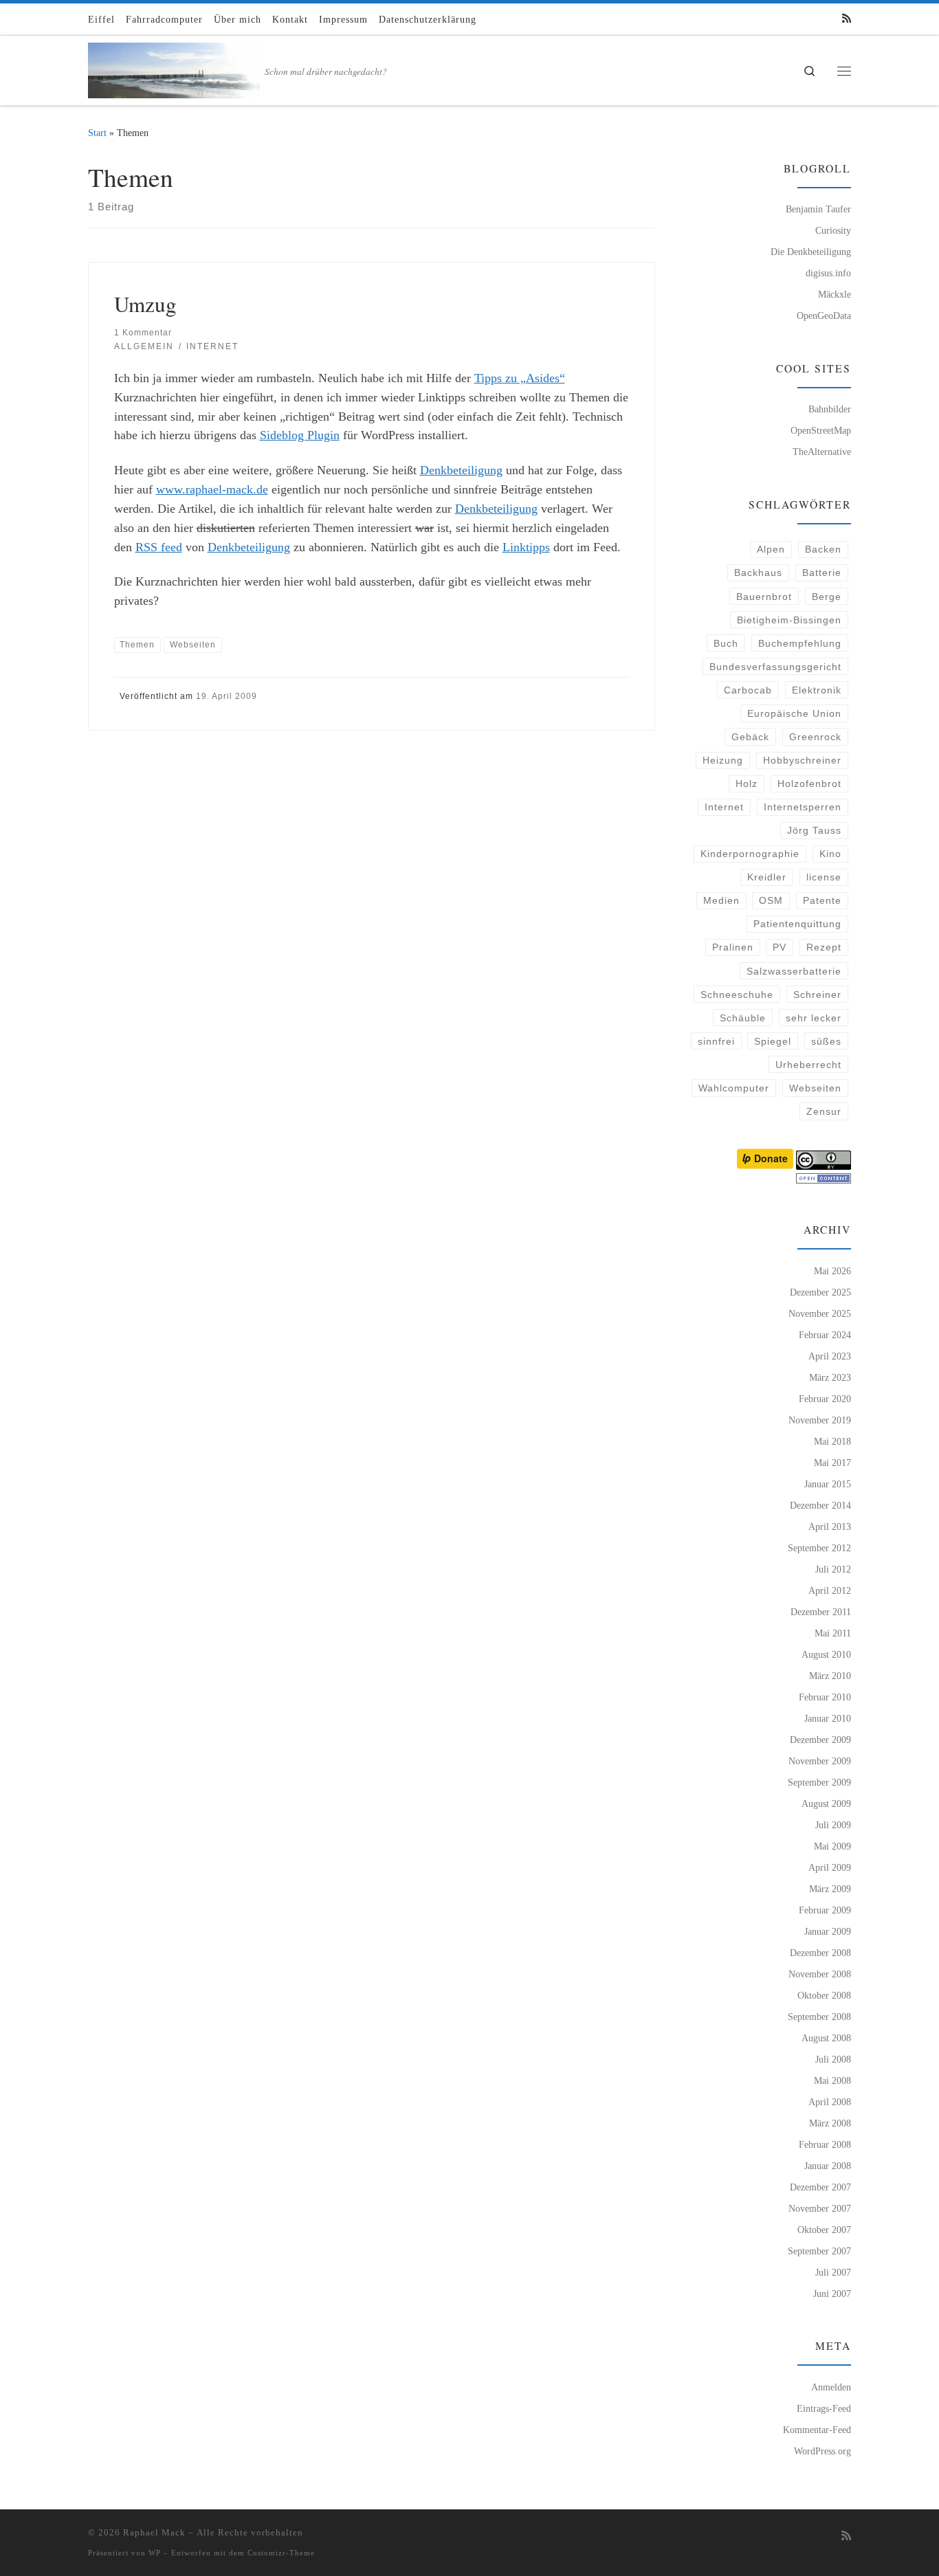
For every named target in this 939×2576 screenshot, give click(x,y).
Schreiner (817, 995)
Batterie (822, 573)
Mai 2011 (833, 1633)
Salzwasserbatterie (794, 971)
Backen (823, 549)
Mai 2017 (832, 1463)
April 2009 (830, 1867)
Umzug (145, 304)
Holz (747, 784)
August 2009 (826, 1803)
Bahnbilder (830, 409)
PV (780, 947)
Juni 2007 (832, 2294)
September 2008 (819, 2017)
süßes (826, 1041)
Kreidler (767, 877)
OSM (771, 900)
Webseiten (815, 1088)
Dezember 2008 (820, 1953)
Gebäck (750, 737)
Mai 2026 (832, 1271)
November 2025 (820, 1313)
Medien (721, 900)
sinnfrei (716, 1041)
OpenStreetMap (821, 430)
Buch (726, 643)
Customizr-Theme (281, 2553)
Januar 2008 (828, 2166)
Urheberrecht (808, 1065)
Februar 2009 (825, 1910)
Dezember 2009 (820, 1740)
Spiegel (773, 1041)
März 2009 (830, 1889)
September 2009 (819, 1782)
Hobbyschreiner (802, 760)
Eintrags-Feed (824, 2408)
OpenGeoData (824, 315)
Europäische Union (794, 713)
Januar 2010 (828, 1718)
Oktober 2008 (824, 1995)
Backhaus (758, 573)
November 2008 (820, 1974)
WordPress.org (822, 2451)
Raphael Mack (154, 2532)
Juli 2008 (833, 2059)
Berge (827, 597)
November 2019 (820, 1420)
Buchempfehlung (800, 643)
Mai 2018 (832, 1441)
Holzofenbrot (809, 784)
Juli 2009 (833, 1825)
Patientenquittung (797, 924)
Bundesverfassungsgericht (775, 667)
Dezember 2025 (820, 1292)
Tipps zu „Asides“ (520, 378)
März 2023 (830, 1377)
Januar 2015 (828, 1484)
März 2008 (830, 2123)
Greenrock (815, 737)
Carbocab (748, 690)
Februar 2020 (825, 1399)
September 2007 (819, 2251)
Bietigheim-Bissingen (789, 620)
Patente (822, 900)
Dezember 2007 (820, 2187)
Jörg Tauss (814, 830)
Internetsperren (803, 807)
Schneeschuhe (737, 995)
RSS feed (159, 547)
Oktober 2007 (824, 2230)
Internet (724, 807)
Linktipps (526, 547)
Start (97, 133)
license (824, 877)
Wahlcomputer (734, 1088)
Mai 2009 (832, 1846)
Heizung (723, 760)
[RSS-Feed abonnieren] (847, 19)
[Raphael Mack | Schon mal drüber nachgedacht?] (174, 67)
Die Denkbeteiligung (811, 252)
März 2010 (830, 1676)
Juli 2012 (833, 1569)
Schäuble (743, 1018)
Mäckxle (835, 294)
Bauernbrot (764, 597)
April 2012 (830, 1590)
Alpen (771, 549)
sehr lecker (814, 1018)
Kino (830, 854)
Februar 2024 (825, 1335)
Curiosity (833, 230)
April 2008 (830, 2102)
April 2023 (830, 1356)
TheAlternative (822, 452)
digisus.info (828, 273)
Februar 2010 (825, 1697)
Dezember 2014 (820, 1505)
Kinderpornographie (750, 854)
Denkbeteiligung (461, 470)
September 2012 (819, 1548)
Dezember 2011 (821, 1612)
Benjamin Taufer (818, 209)
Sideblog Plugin (300, 435)
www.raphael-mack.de (212, 489)
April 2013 (830, 1526)
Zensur (824, 1111)
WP (155, 2553)
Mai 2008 (832, 2080)
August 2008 (826, 2038)
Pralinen (733, 947)
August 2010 (826, 1654)
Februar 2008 (825, 2144)
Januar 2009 (828, 1931)
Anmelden (831, 2387)
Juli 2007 (833, 2272)
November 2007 (820, 2208)
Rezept (824, 947)
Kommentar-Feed (817, 2430)
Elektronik (817, 690)
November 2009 (820, 1761)
